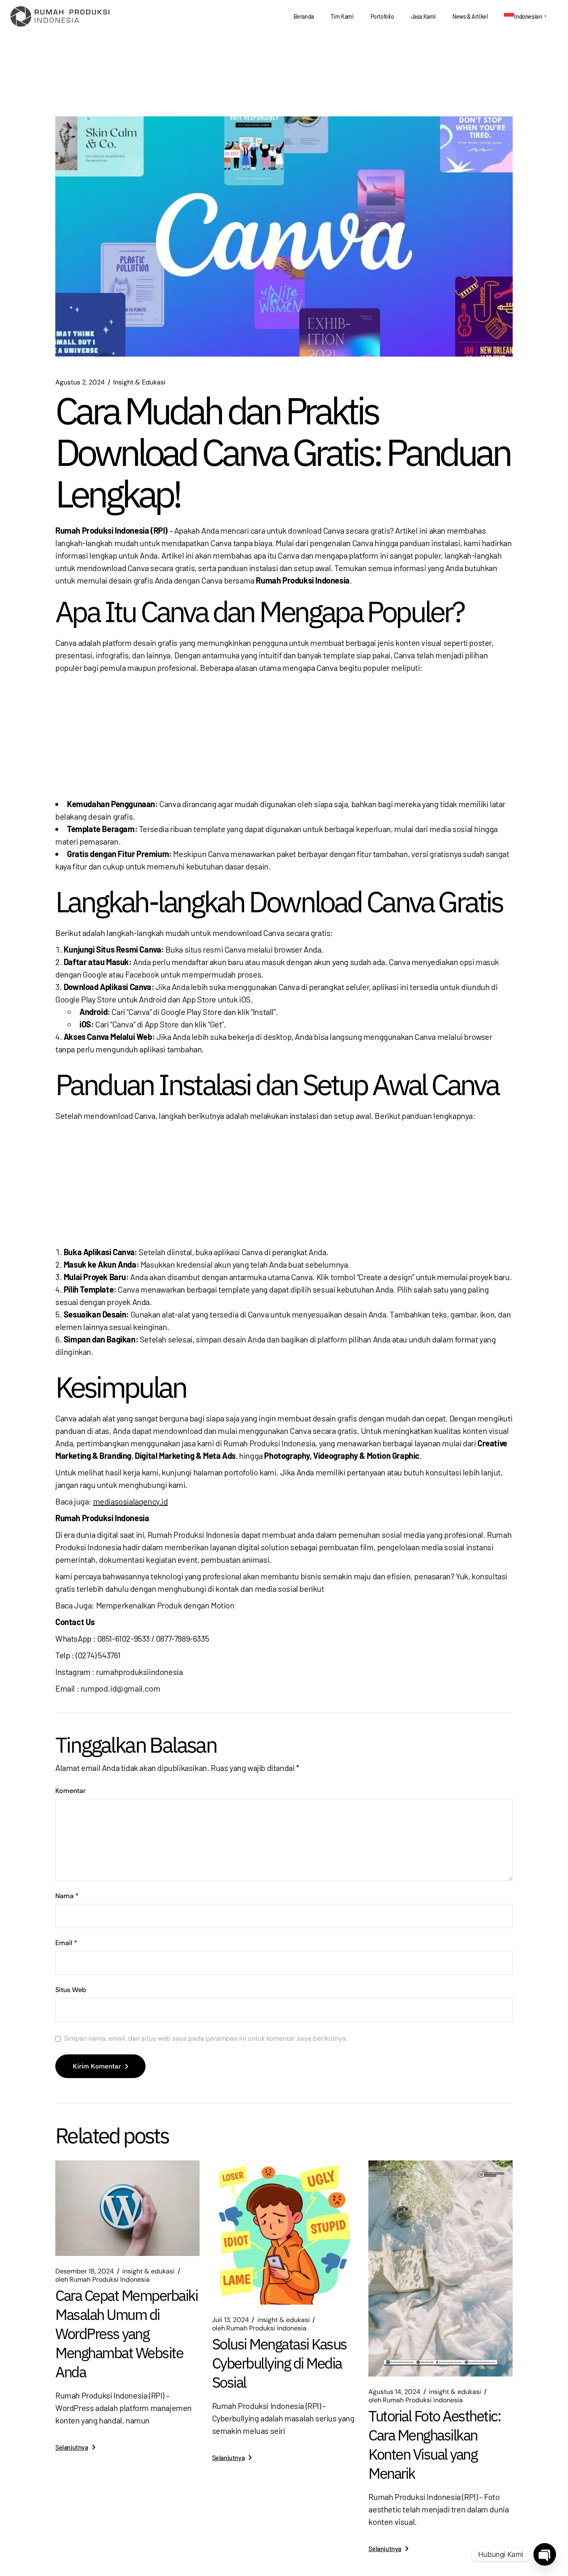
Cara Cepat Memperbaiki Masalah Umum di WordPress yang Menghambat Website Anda (126, 2333)
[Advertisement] (284, 736)
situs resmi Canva (215, 949)
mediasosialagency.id (131, 1501)
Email (66, 1943)
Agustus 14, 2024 (394, 2392)
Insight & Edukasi (139, 382)
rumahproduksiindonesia (139, 1672)
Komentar (70, 1791)
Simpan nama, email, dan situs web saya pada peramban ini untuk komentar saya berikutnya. (206, 2039)
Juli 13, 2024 (231, 2320)
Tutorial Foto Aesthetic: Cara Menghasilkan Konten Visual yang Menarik (435, 2444)
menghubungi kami (152, 1485)
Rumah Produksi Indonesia (269, 1443)
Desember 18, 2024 (85, 2271)
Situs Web (71, 1990)
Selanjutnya (72, 2447)
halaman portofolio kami (235, 1472)
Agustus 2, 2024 (80, 382)
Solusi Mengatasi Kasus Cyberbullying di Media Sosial (279, 2363)
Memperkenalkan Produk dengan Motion (165, 1605)
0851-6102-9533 (123, 1638)
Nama (67, 1896)
